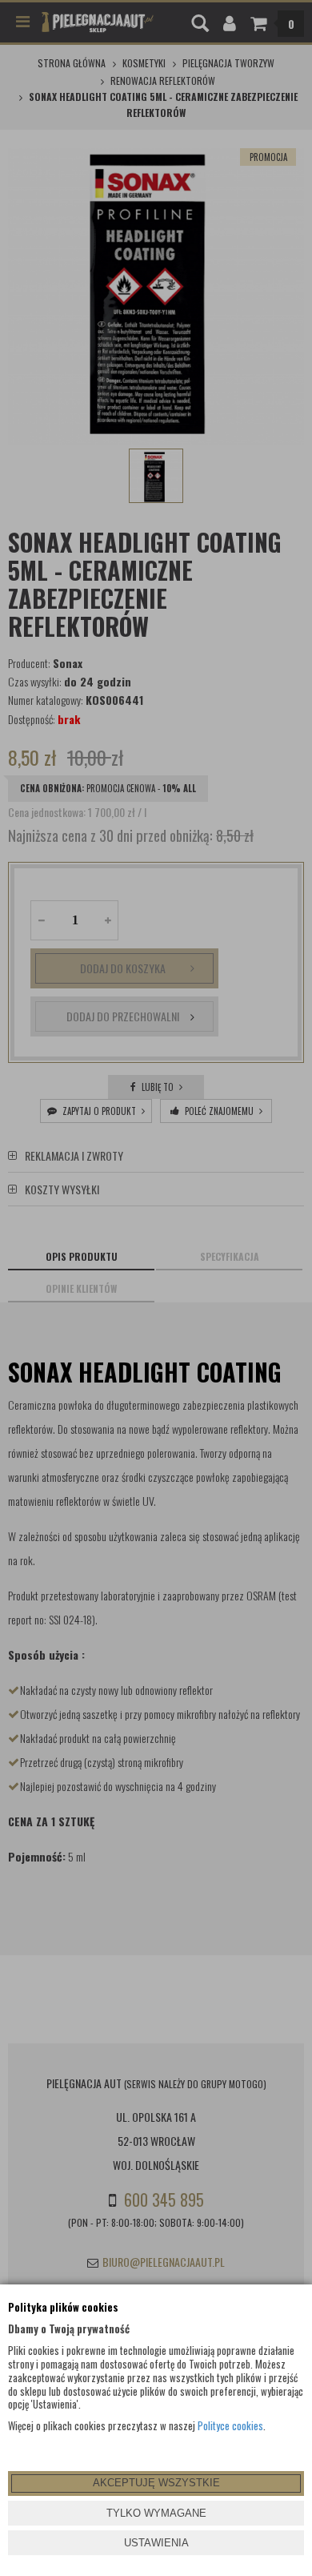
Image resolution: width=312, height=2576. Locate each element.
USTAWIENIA (156, 2543)
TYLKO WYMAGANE (156, 2513)
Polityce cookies (230, 2425)
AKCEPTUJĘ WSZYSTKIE (156, 2483)
